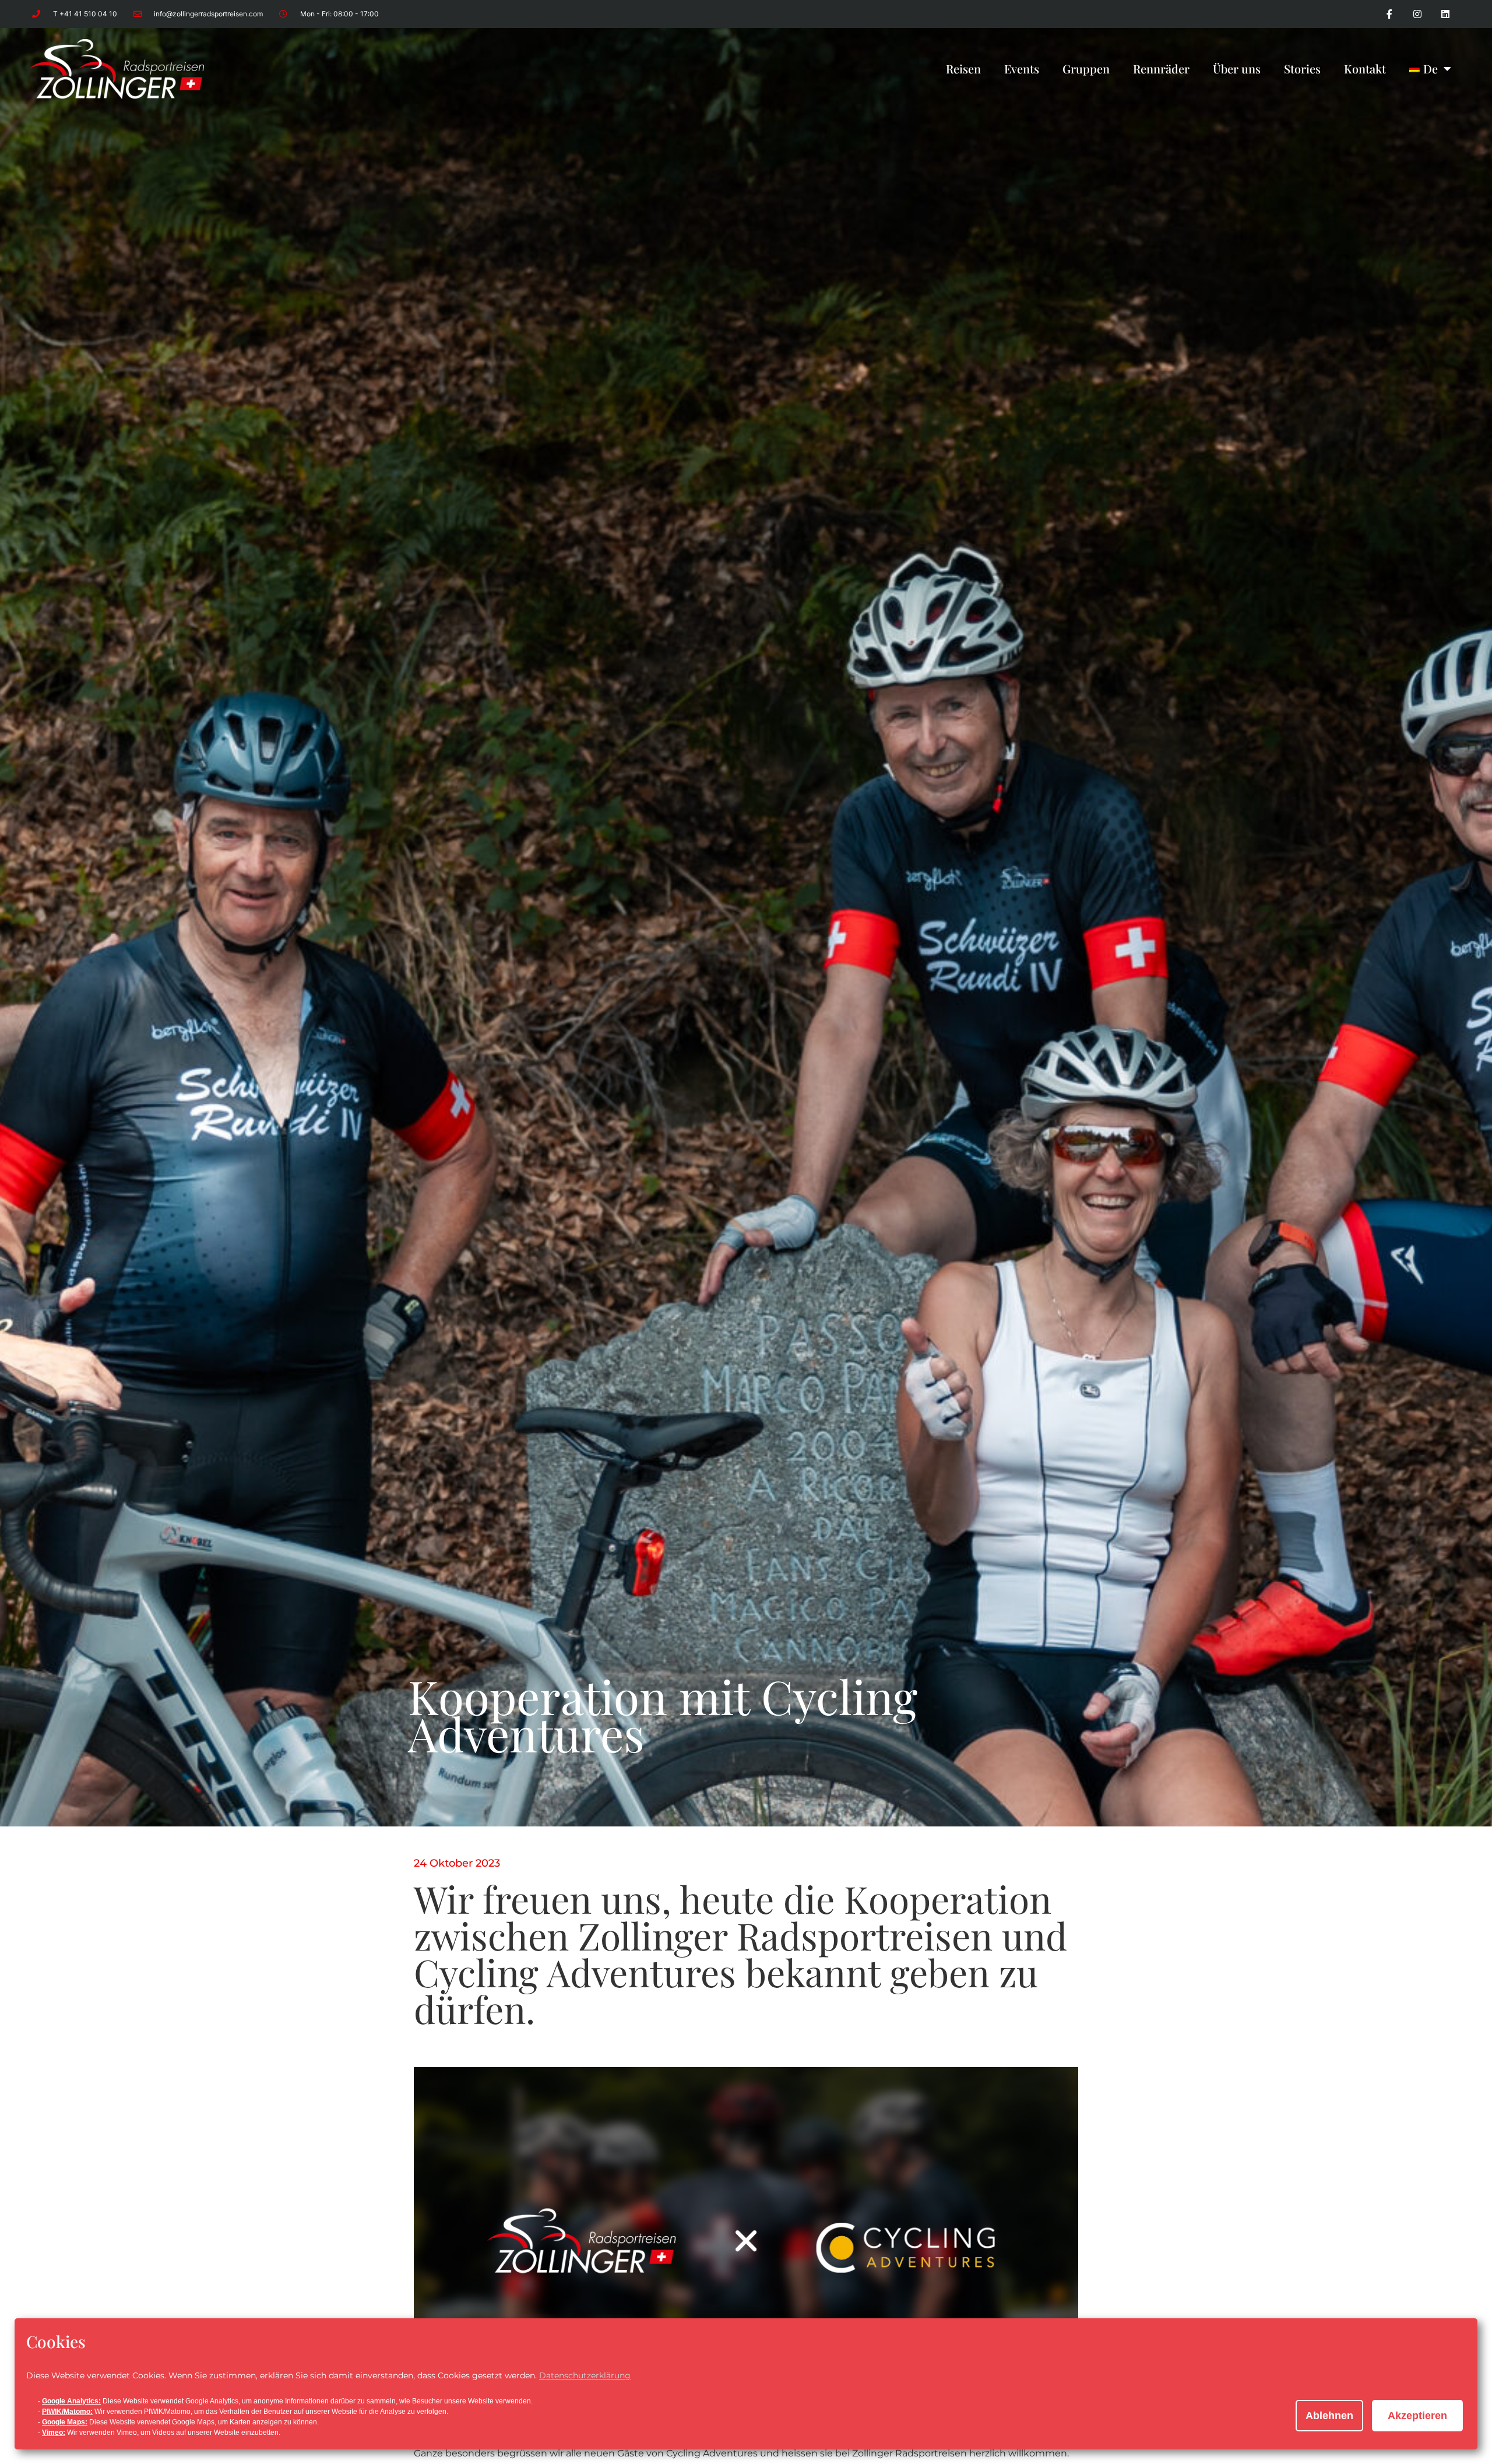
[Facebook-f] (1389, 14)
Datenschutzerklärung (585, 2375)
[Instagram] (1417, 14)
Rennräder (1161, 68)
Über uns (1237, 68)
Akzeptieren (1417, 2416)
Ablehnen (1329, 2416)
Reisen (963, 68)
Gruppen (1086, 68)
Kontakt (1365, 68)
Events (1022, 68)
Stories (1302, 68)
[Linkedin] (1445, 14)
